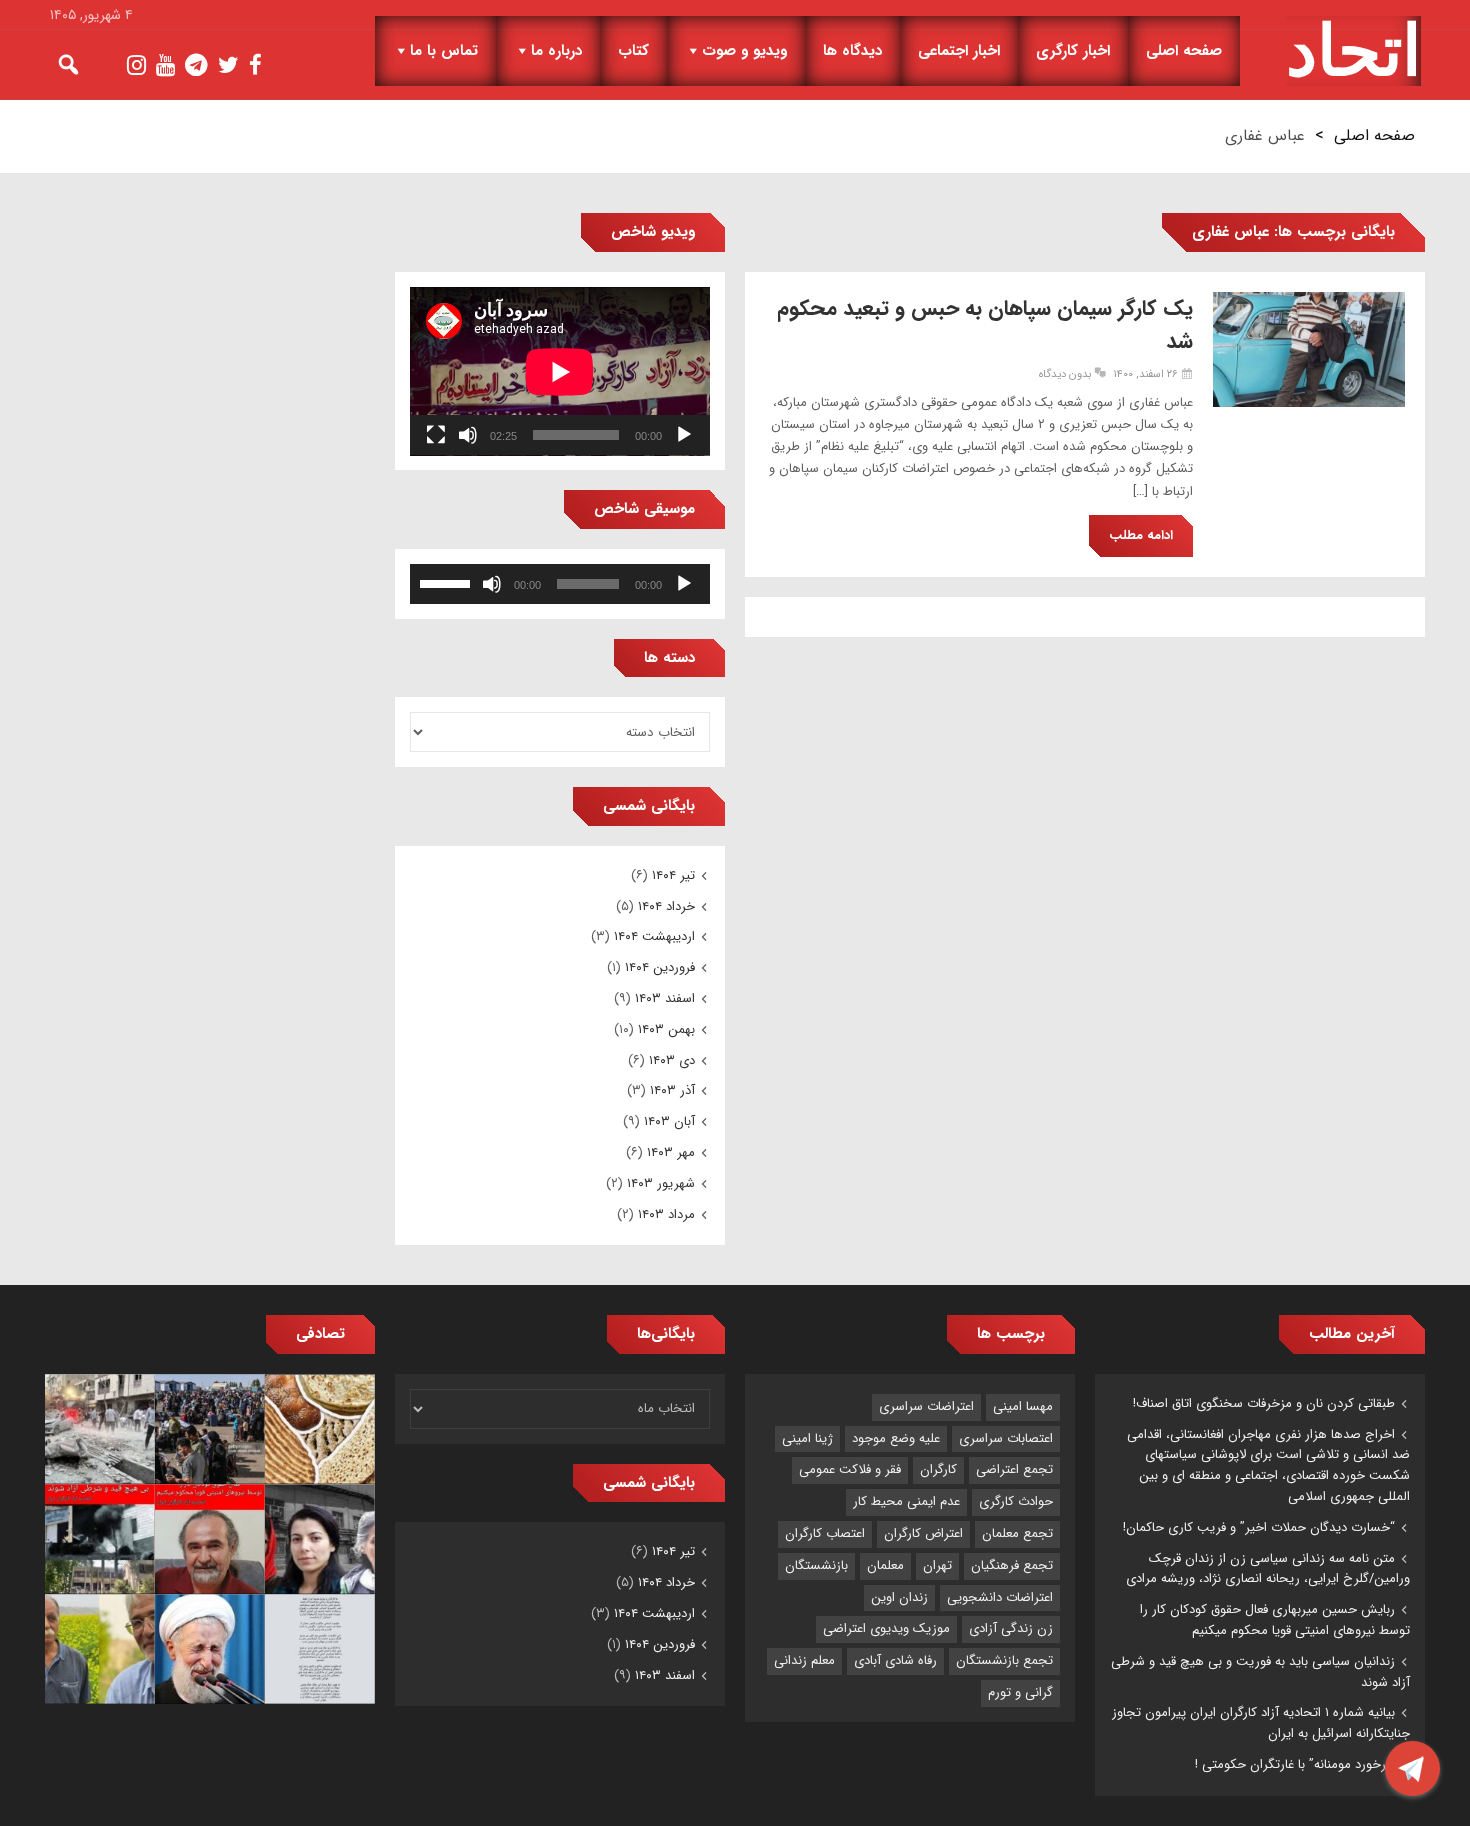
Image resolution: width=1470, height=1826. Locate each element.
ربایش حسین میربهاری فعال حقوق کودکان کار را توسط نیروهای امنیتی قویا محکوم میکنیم (1275, 1620)
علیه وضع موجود (896, 1438)
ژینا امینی (807, 1438)
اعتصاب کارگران (825, 1533)
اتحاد (1353, 51)
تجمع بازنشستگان (1004, 1660)
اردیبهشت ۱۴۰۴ (654, 936)
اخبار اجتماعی (959, 51)
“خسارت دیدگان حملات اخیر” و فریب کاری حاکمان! (1259, 1527)
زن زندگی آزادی (1011, 1628)
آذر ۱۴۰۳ (672, 1090)
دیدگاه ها (852, 51)
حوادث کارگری (1016, 1501)
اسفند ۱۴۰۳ (665, 998)
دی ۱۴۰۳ (672, 1060)
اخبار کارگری (1073, 51)
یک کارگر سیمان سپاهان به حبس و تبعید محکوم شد (985, 325)
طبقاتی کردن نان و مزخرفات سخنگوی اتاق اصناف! (1264, 1403)
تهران (937, 1565)
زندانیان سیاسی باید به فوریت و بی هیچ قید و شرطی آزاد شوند (1260, 1672)
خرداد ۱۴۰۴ (666, 906)
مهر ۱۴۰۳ (671, 1152)
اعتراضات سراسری (926, 1406)
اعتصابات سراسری (1006, 1438)
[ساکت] (468, 435)
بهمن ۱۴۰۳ (666, 1029)
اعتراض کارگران (923, 1533)
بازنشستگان (816, 1565)
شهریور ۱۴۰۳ (661, 1183)
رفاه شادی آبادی (895, 1660)
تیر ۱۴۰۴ (673, 875)
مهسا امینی (1023, 1406)
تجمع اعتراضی (1014, 1469)
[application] (560, 371)
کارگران (938, 1469)
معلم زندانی (804, 1660)
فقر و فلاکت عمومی (850, 1469)
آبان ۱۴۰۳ (669, 1121)
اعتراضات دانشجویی (1000, 1597)
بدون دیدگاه (1065, 374)
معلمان (885, 1565)
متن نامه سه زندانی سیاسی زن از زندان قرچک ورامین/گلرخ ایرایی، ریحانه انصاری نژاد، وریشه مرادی (1268, 1569)
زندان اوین (899, 1597)
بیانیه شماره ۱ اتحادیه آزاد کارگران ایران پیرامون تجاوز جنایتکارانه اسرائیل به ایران (1261, 1723)
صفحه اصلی (1184, 51)
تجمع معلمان (1017, 1533)
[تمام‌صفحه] (436, 435)
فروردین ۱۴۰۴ (660, 967)
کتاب (633, 51)
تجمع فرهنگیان (1012, 1565)
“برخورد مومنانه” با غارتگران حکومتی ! (1295, 1764)
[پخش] (684, 435)
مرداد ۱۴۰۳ (666, 1214)
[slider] (448, 582)
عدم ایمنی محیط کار (906, 1501)
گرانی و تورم (1020, 1692)
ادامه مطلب (1141, 535)
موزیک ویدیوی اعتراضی (886, 1628)
